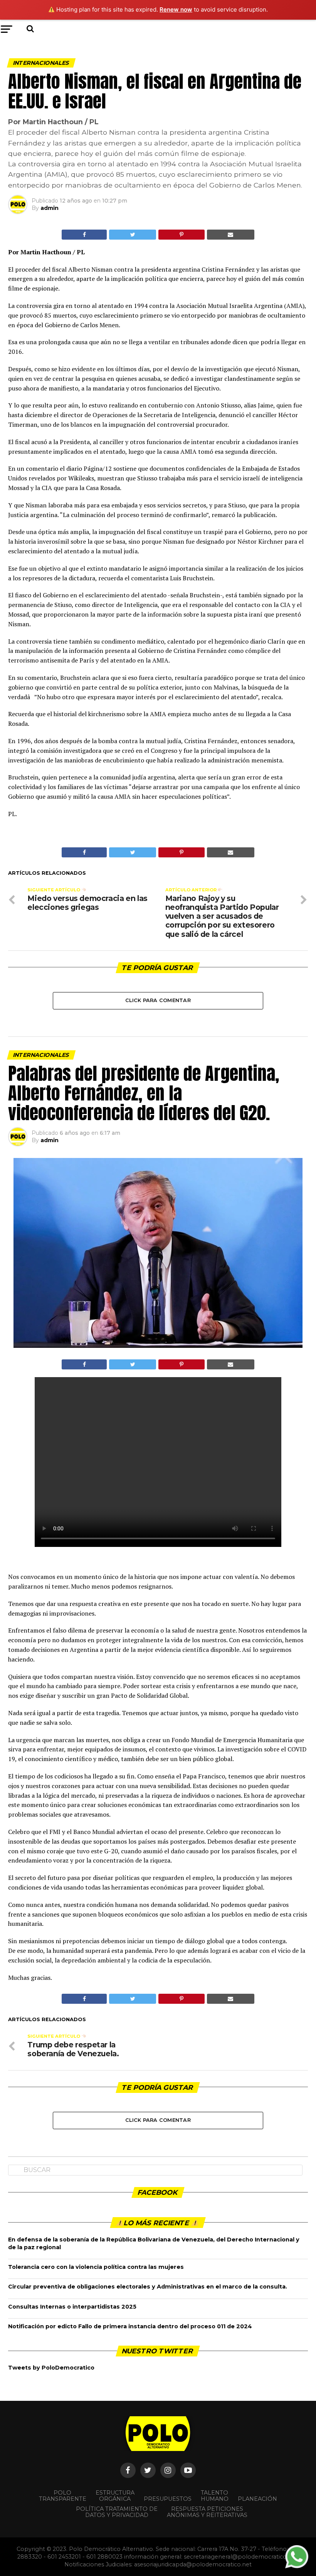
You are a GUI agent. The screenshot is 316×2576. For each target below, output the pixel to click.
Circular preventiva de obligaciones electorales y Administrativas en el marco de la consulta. (148, 2287)
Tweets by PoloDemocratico (51, 2368)
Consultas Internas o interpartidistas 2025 (72, 2307)
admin (50, 208)
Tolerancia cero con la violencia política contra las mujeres (96, 2267)
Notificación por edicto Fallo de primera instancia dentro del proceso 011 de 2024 (130, 2326)
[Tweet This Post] (133, 235)
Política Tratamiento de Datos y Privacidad (117, 2512)
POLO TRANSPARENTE (63, 2496)
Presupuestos (168, 2499)
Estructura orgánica (115, 2496)
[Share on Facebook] (84, 235)
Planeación (257, 2499)
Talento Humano (215, 2496)
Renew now (176, 9)
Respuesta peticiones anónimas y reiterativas (207, 2512)
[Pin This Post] (181, 235)
